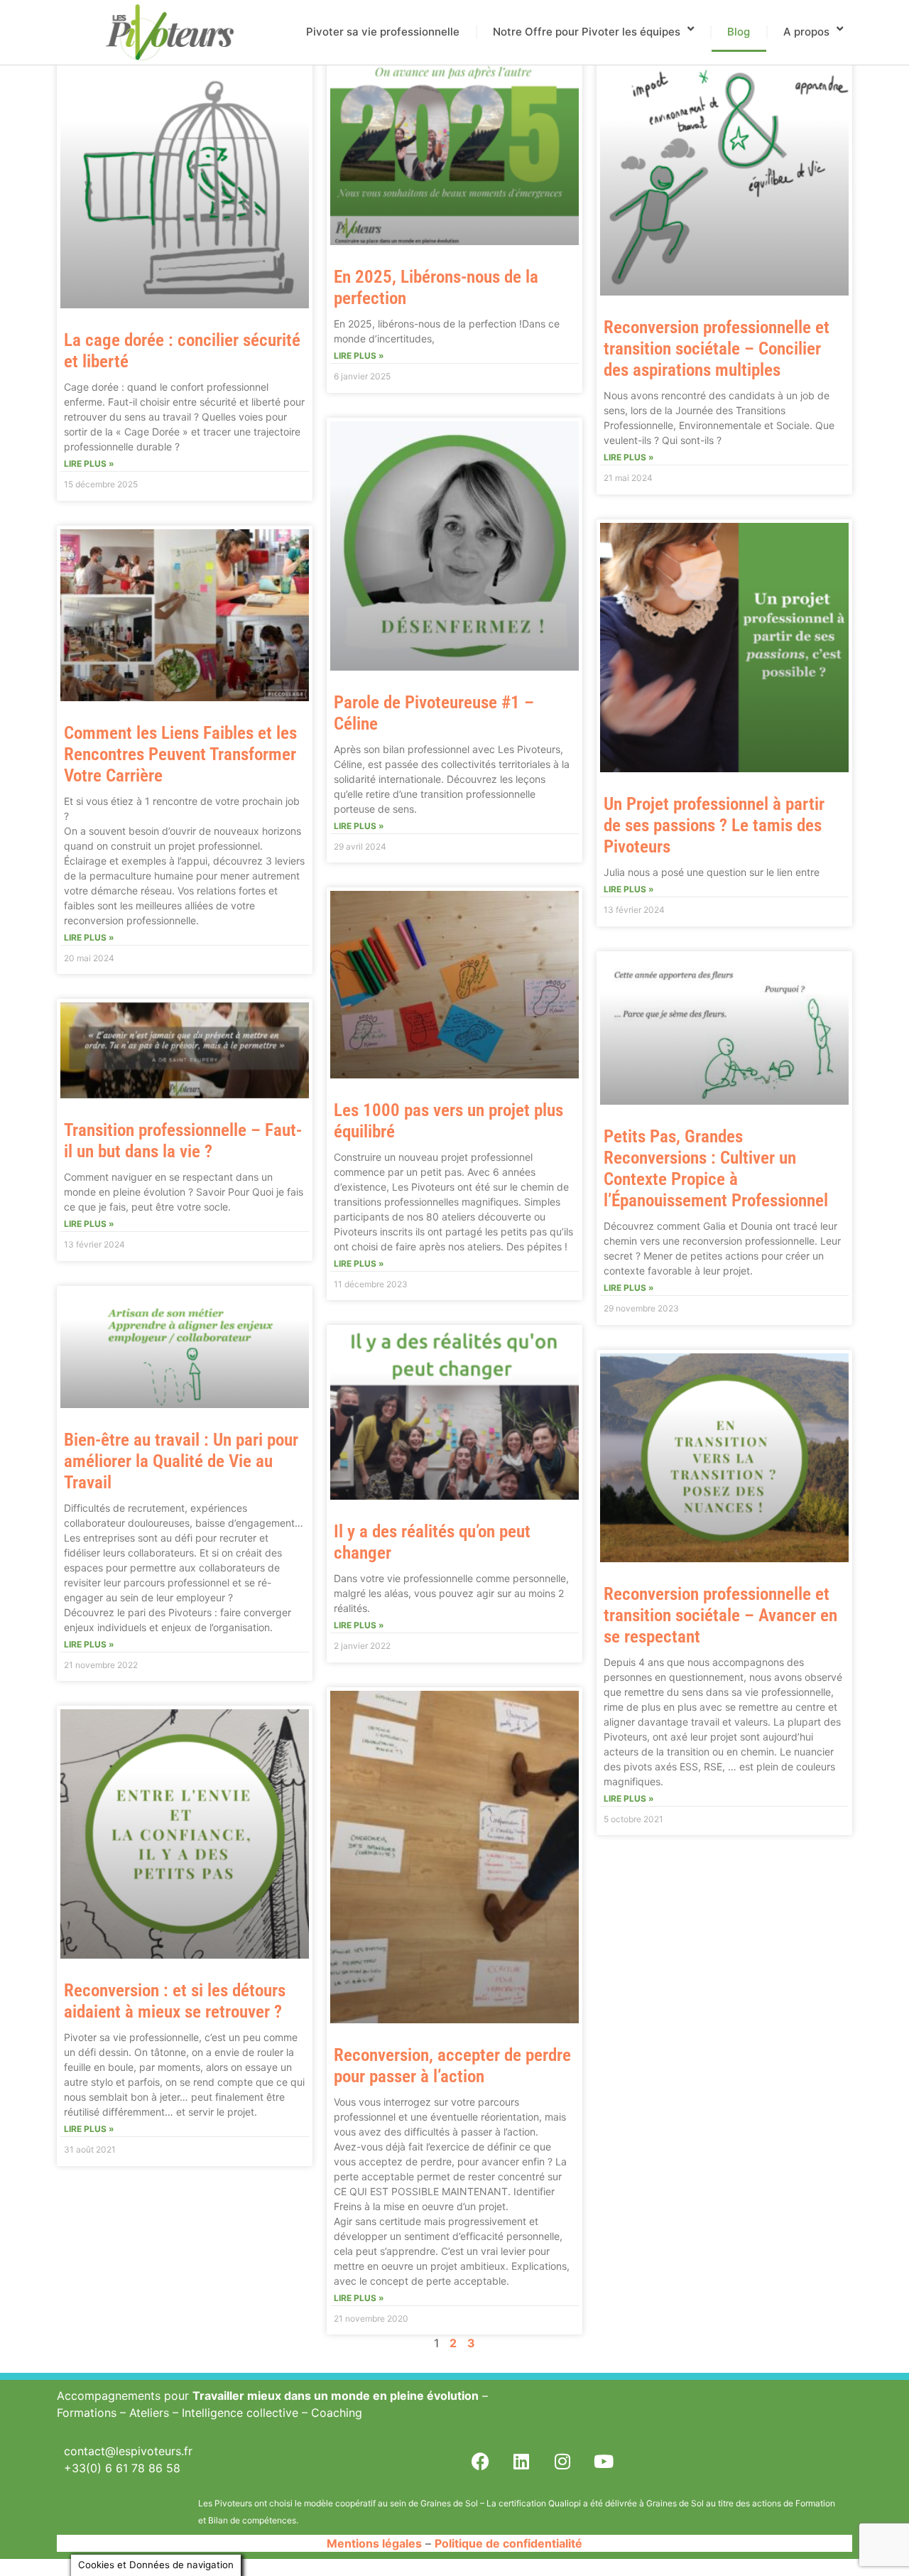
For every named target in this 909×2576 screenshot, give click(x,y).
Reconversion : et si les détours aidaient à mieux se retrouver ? (175, 2001)
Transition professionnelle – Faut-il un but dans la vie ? (183, 1141)
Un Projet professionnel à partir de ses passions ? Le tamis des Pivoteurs (714, 825)
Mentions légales (374, 2543)
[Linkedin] (521, 2461)
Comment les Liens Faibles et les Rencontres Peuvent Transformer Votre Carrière (180, 754)
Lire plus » (89, 464)
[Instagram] (562, 2461)
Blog (739, 32)
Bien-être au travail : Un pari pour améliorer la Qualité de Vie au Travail (181, 1461)
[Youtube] (604, 2461)
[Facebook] (480, 2461)
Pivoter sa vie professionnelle (383, 32)
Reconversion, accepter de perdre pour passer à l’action (452, 2066)
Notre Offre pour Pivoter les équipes (587, 32)
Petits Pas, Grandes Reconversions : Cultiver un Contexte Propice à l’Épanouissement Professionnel (716, 1168)
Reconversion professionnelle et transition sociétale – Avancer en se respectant (720, 1615)
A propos (806, 32)
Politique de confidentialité (508, 2543)
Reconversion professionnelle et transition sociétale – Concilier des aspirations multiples (717, 348)
